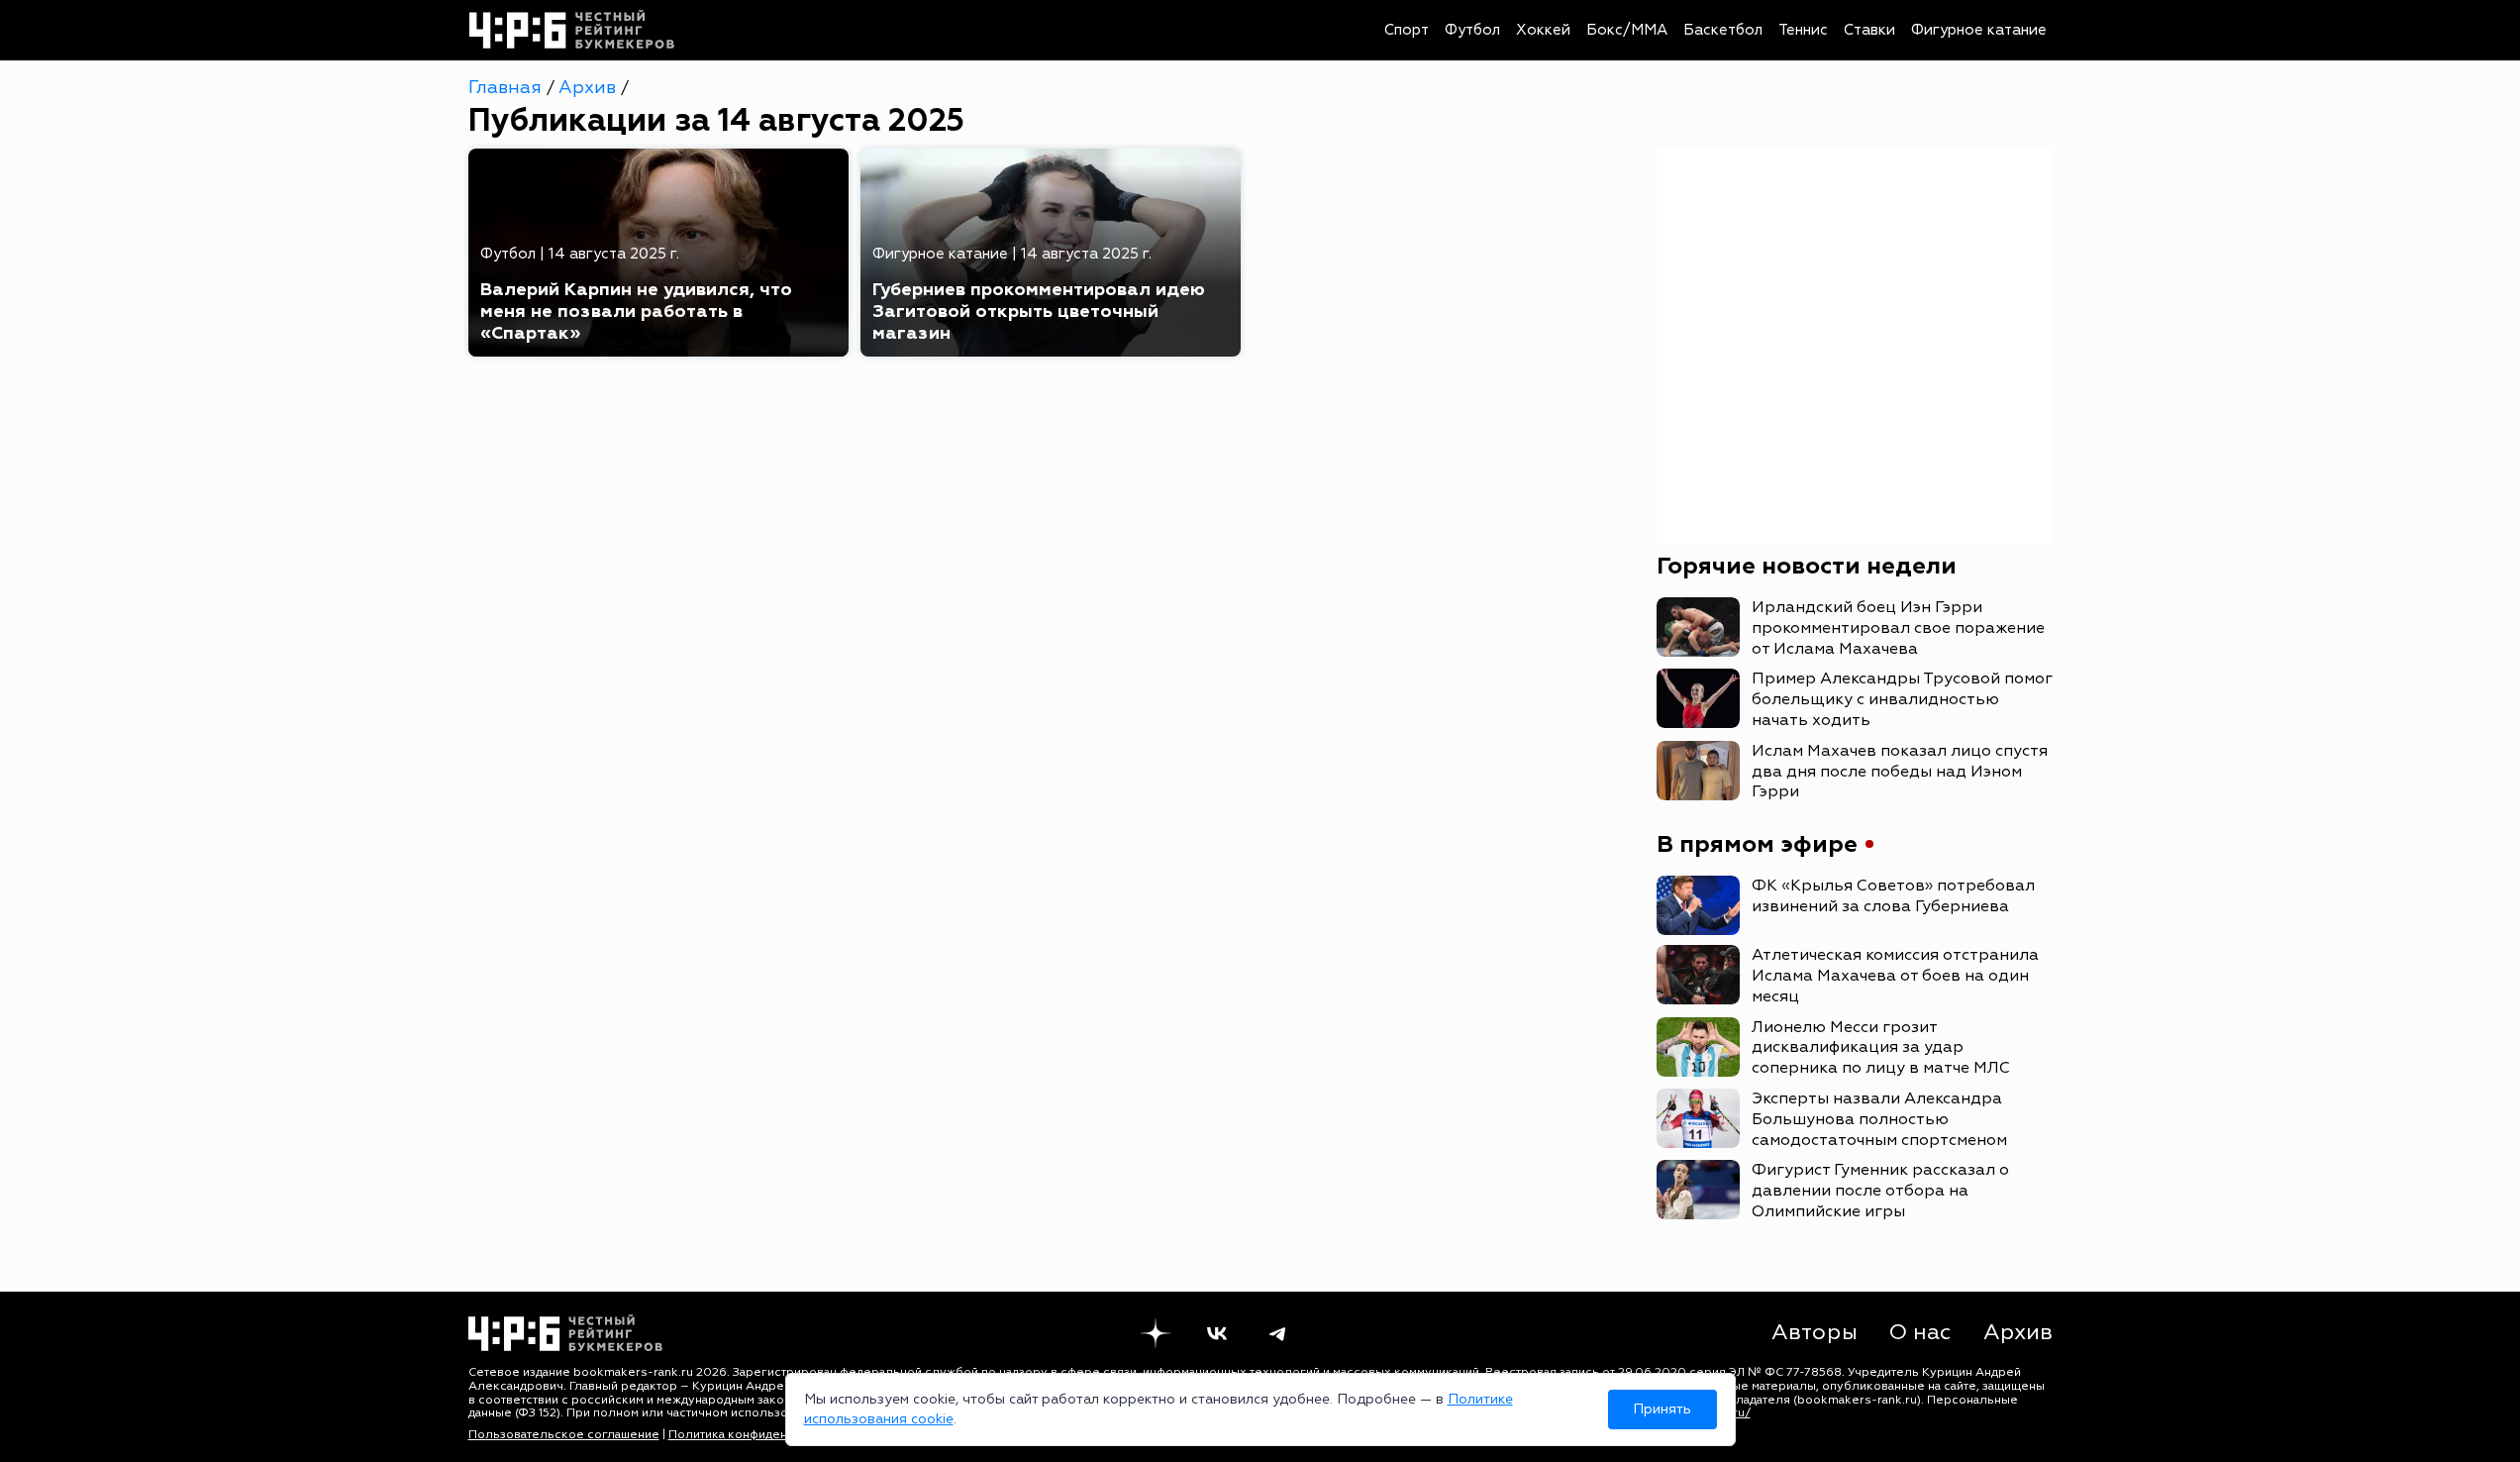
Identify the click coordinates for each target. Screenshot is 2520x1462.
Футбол (1472, 30)
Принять (1662, 1409)
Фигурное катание (1979, 30)
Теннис (1803, 30)
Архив (590, 88)
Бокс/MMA (1627, 30)
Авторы (1814, 1332)
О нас (1920, 1332)
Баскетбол (1723, 30)
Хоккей (1543, 30)
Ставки (1869, 30)
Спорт (1407, 30)
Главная (507, 88)
